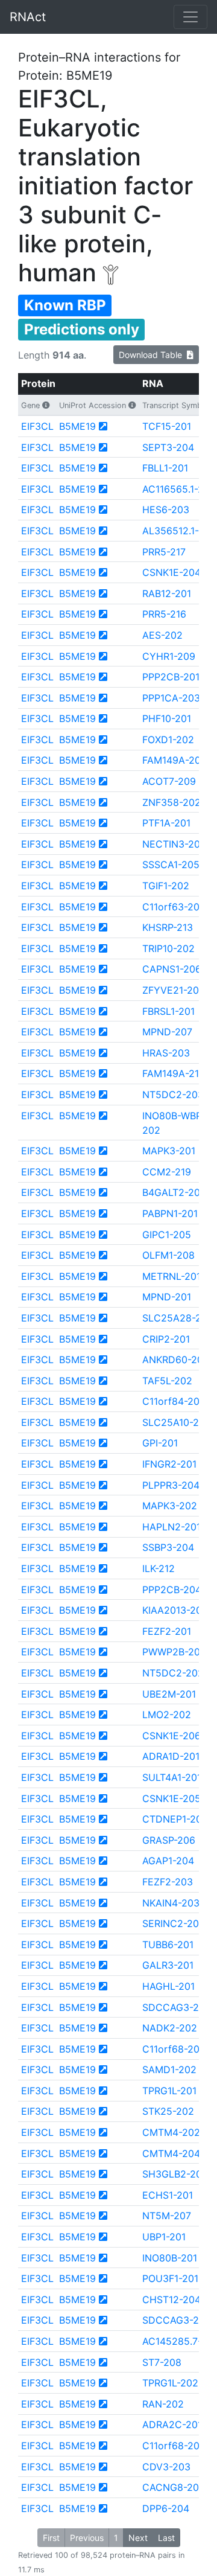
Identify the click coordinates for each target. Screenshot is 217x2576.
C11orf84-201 (173, 1401)
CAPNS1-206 (172, 969)
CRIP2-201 (166, 1339)
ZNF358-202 (171, 802)
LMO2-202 (167, 1715)
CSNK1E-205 (171, 1798)
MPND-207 (167, 1032)
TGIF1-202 (166, 886)
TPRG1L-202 (170, 2383)
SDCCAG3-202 (177, 2007)
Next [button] (138, 2538)
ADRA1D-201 (171, 1756)
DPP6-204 (166, 2508)
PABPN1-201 (170, 1213)
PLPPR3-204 (171, 1485)
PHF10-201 (167, 718)
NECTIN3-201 (173, 844)
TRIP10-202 (168, 948)
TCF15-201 (167, 426)
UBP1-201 (164, 2237)
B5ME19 (77, 426)
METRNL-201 (171, 1276)
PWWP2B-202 (174, 1652)
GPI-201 (160, 1443)
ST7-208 (162, 2362)
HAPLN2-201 (171, 1527)
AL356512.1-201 (178, 531)
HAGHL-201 (168, 1986)
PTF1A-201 (166, 823)
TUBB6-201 (168, 1945)
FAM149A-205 (175, 760)
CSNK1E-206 (171, 1736)
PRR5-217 (164, 552)
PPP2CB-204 (172, 1590)
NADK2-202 (170, 2028)
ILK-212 (159, 1568)
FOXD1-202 (168, 740)
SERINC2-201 (173, 1923)
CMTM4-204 (171, 2153)
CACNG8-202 (174, 2487)
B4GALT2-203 (174, 1192)
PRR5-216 (164, 614)
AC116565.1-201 (178, 489)
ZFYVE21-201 (173, 990)
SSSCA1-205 (171, 865)
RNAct (28, 17)
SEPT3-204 (168, 447)
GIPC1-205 (167, 1235)
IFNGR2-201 (169, 1464)
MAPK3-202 (170, 1506)
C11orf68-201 (173, 2446)
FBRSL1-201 (168, 1011)
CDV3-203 (166, 2467)
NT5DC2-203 (173, 1095)
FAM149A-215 (174, 1073)
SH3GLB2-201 (174, 2174)
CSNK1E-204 (171, 572)
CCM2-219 (167, 1172)
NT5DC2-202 (173, 1673)
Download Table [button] (153, 355)
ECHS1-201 (168, 2195)
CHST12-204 (171, 2300)
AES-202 (162, 635)
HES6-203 (166, 510)
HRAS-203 (166, 1053)
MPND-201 (167, 1297)
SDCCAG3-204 (177, 2320)
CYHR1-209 (169, 656)
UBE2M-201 (169, 1694)
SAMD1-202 (169, 2069)
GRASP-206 (169, 1840)
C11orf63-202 (174, 907)
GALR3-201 (168, 1965)
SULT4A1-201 (172, 1777)
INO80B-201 (170, 2258)
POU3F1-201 (170, 2278)
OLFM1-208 (168, 1255)
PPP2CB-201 (171, 677)
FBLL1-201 (165, 468)
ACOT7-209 (169, 781)
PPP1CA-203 (171, 698)
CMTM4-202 (171, 2132)
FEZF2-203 (168, 1882)
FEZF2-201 (167, 1631)
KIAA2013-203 (175, 1610)
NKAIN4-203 (171, 1903)
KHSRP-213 (168, 927)
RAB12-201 (167, 593)
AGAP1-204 (168, 1861)
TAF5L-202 (167, 1381)
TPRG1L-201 (169, 2091)
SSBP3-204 (168, 1547)
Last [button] (166, 2538)
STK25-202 (168, 2111)
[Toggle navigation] (190, 17)
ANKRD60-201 (175, 1360)
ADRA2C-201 (172, 2424)
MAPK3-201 (169, 1151)
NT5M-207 (167, 2216)
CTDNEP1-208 (175, 1819)
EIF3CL (37, 426)
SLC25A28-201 (177, 1318)
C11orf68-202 (174, 2049)
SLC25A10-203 (177, 1422)
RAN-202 (163, 2404)
